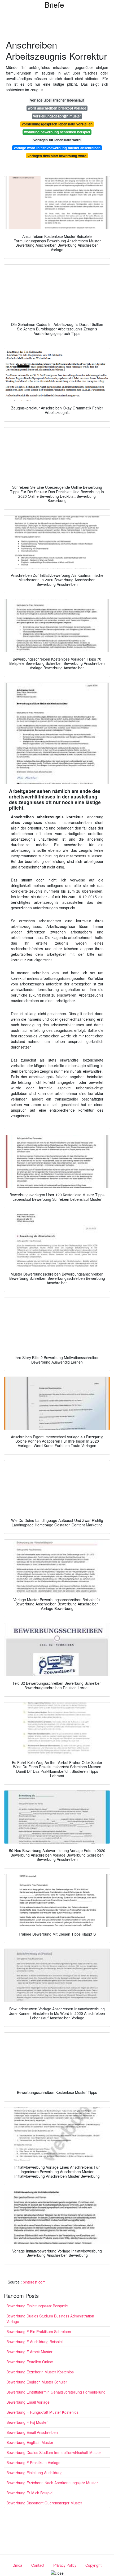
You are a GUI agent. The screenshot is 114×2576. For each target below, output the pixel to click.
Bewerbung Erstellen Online (30, 2362)
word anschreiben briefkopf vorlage (57, 108)
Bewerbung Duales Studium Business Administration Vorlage (50, 2319)
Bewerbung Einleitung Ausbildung (34, 2473)
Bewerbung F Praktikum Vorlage (33, 2463)
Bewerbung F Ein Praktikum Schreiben (39, 2332)
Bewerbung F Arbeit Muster (29, 2352)
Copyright (93, 2565)
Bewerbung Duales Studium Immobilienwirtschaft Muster (54, 2452)
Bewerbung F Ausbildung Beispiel (34, 2342)
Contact (38, 2565)
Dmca (17, 2565)
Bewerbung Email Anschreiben (32, 2432)
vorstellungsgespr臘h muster (57, 116)
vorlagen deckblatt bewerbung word (57, 156)
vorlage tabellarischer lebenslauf (57, 100)
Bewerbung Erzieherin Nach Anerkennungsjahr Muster (52, 2483)
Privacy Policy (65, 2565)
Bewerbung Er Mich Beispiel (30, 2493)
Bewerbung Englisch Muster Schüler (37, 2382)
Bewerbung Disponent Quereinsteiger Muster (44, 2503)
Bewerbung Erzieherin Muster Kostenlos (40, 2372)
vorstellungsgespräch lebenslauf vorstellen (57, 124)
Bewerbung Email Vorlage (28, 2402)
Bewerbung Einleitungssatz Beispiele (37, 2306)
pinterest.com (34, 2282)
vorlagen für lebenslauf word (57, 140)
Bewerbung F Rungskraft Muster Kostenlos (42, 2412)
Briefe (54, 5)
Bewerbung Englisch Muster (30, 2442)
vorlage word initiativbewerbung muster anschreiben (57, 148)
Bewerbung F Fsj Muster (27, 2422)
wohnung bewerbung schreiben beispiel (57, 132)
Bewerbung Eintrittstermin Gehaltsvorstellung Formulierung (56, 2392)
